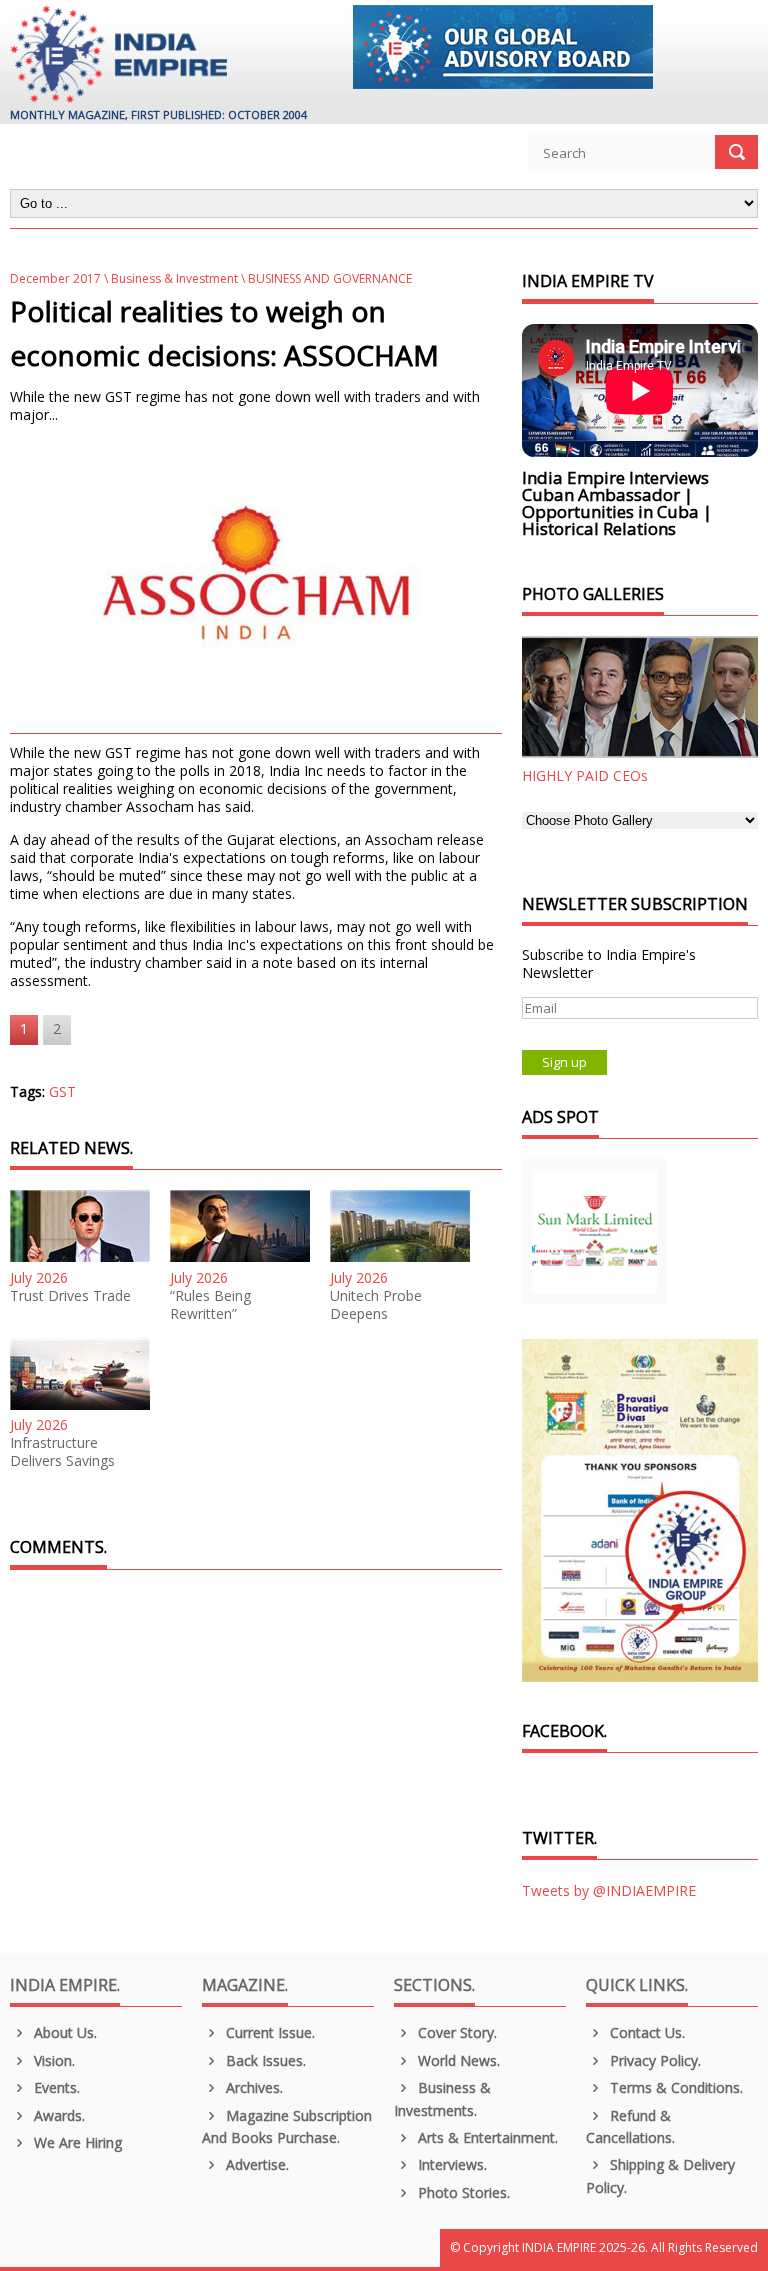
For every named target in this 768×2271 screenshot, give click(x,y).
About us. (63, 2032)
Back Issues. (264, 2060)
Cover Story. (455, 2032)
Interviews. (450, 2164)
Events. (55, 2087)
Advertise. (255, 2164)
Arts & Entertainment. (486, 2137)
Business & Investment (174, 278)
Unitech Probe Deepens (376, 1305)
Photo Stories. (462, 2192)
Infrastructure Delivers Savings (62, 1452)
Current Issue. (268, 2032)
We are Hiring (76, 2142)
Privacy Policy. (653, 2060)
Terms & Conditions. (674, 2087)
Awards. (57, 2115)
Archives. (252, 2087)
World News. (457, 2060)
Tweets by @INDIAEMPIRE (609, 1890)
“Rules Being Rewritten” (210, 1305)
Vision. (52, 2060)
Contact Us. (645, 2032)
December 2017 (55, 278)
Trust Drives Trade (70, 1296)
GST (62, 1091)
